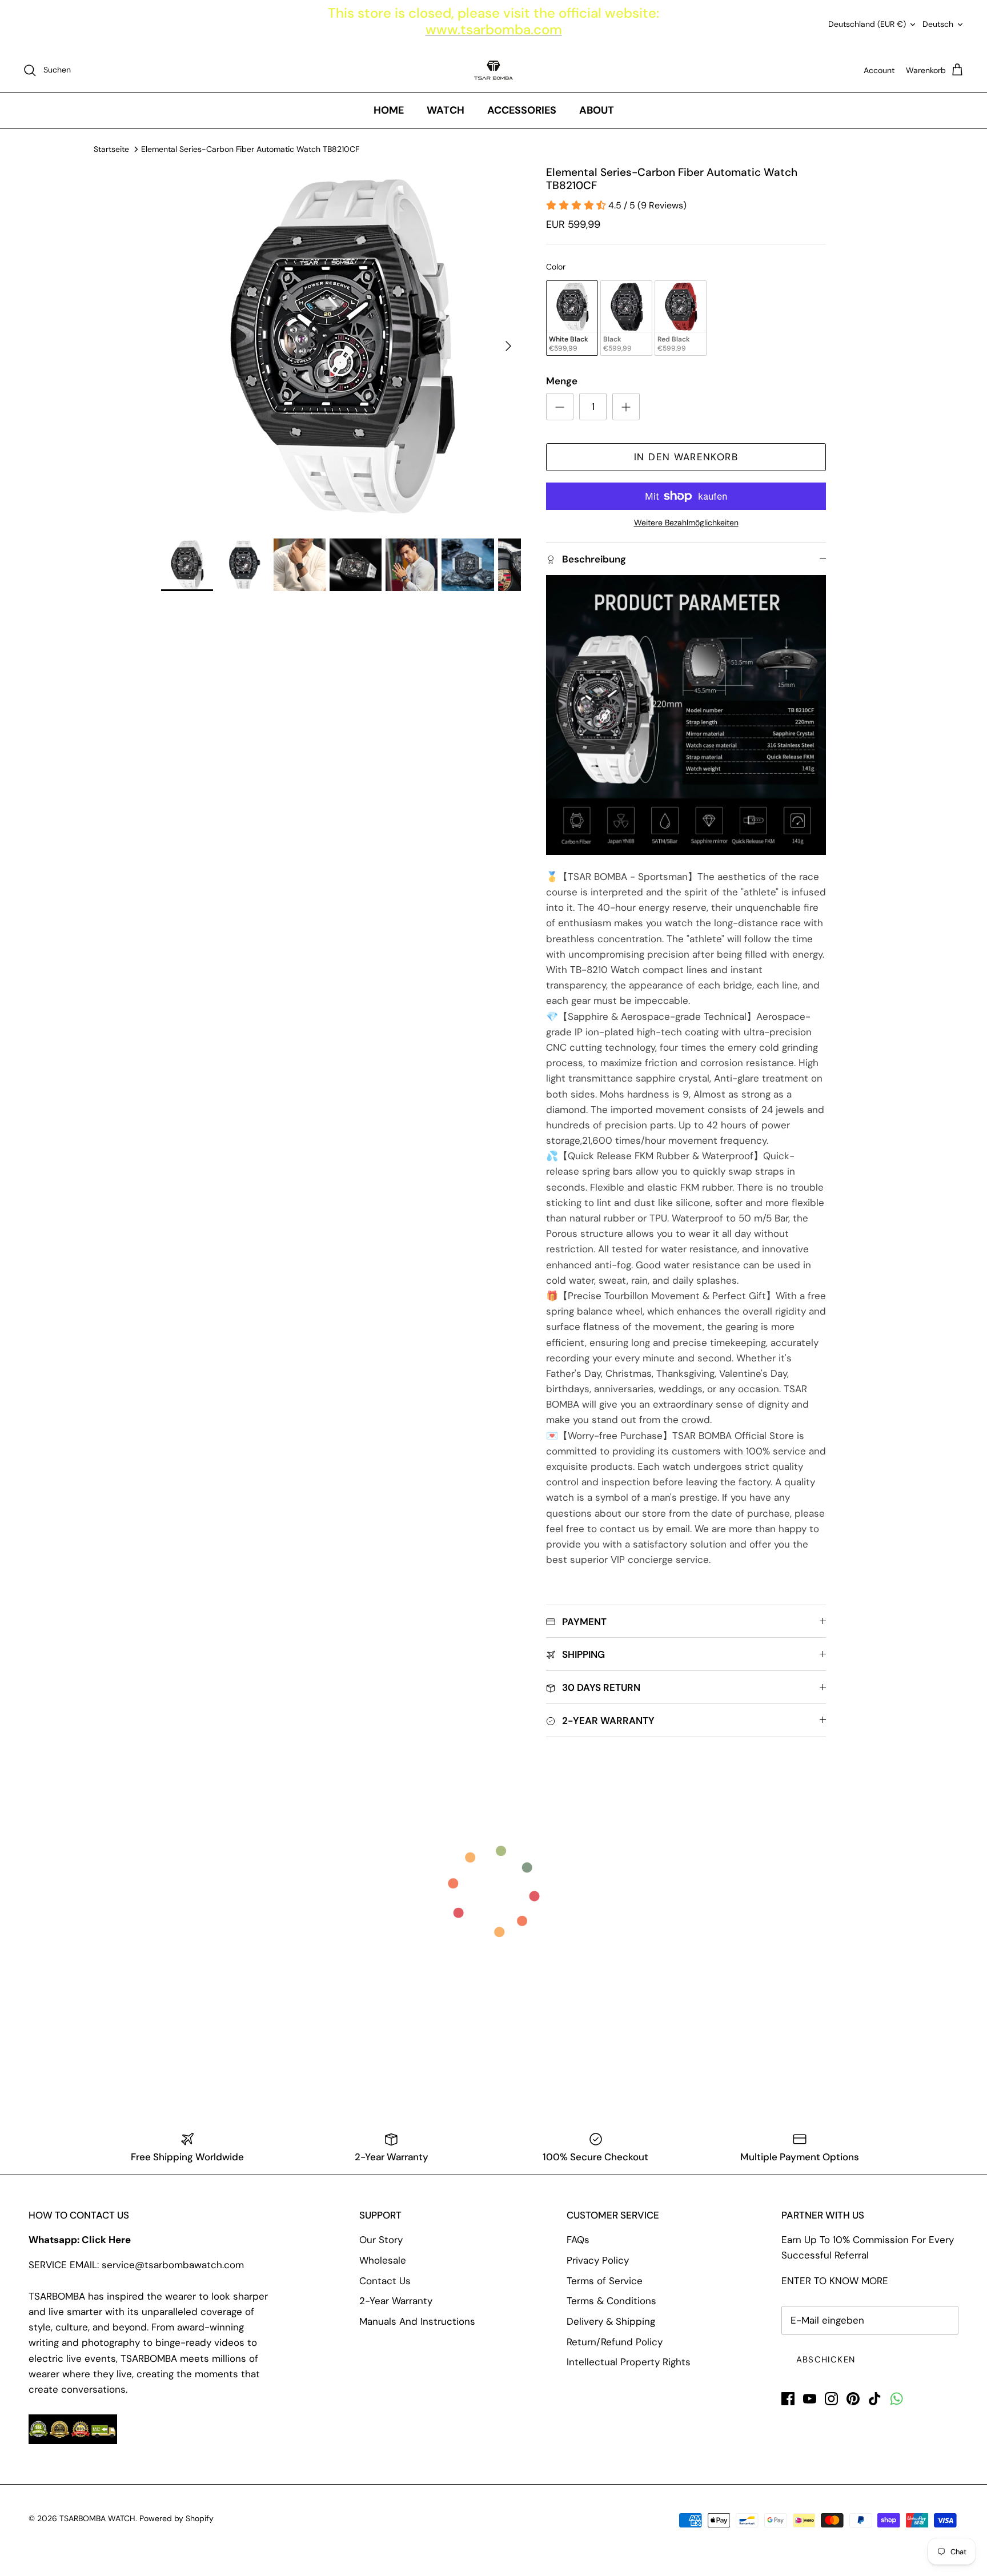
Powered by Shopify (176, 2518)
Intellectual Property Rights (629, 2362)
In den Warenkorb (686, 457)
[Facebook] (788, 2399)
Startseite (111, 149)
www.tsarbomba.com (494, 29)
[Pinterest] (853, 2399)
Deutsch (938, 24)
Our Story (381, 2240)
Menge (562, 381)
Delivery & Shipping (611, 2321)
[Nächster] (508, 346)
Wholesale (383, 2260)
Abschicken (826, 2360)
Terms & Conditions (611, 2301)
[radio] (572, 318)
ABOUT (597, 110)
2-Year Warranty (396, 2301)
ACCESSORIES (522, 110)
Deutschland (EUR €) (867, 24)
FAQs (578, 2240)
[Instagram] (831, 2399)
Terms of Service (605, 2281)
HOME (389, 110)
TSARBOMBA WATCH (97, 2518)
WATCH (446, 110)
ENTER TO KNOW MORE (835, 2281)
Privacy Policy (598, 2260)
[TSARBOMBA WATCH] (493, 70)
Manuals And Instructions (417, 2321)
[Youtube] (810, 2399)
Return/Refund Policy (615, 2342)
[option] (341, 346)
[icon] (896, 2399)
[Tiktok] (875, 2399)
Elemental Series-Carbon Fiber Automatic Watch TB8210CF (250, 149)
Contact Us (385, 2281)
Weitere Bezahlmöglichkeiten (686, 523)
